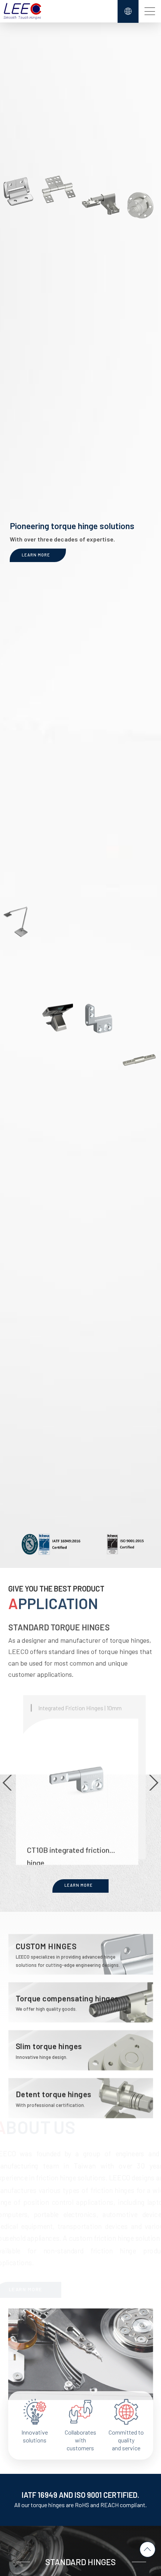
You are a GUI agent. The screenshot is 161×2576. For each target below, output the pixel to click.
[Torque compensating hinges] (81, 1996)
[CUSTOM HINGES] (81, 1948)
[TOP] (148, 2549)
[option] (81, 1771)
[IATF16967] (52, 1545)
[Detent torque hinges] (81, 2092)
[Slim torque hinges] (81, 2044)
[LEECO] (22, 11)
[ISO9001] (125, 1544)
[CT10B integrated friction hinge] (84, 1771)
